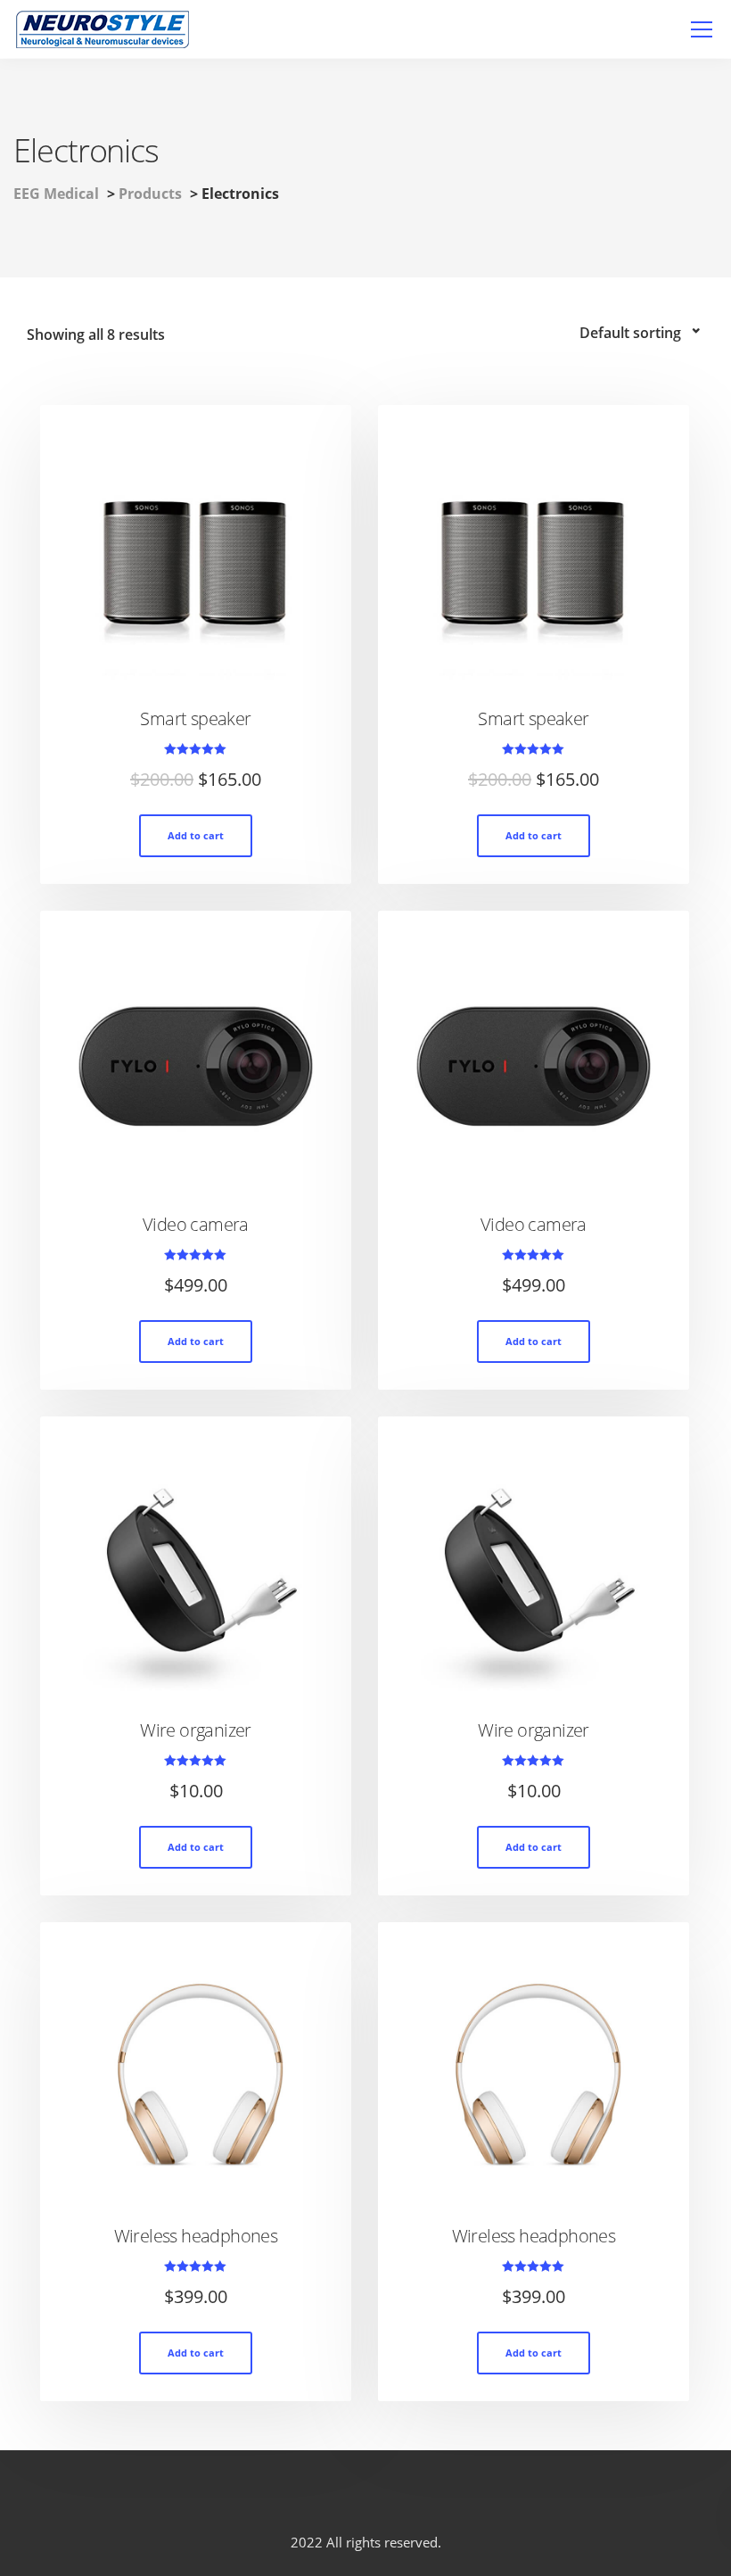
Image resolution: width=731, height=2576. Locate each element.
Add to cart (196, 835)
